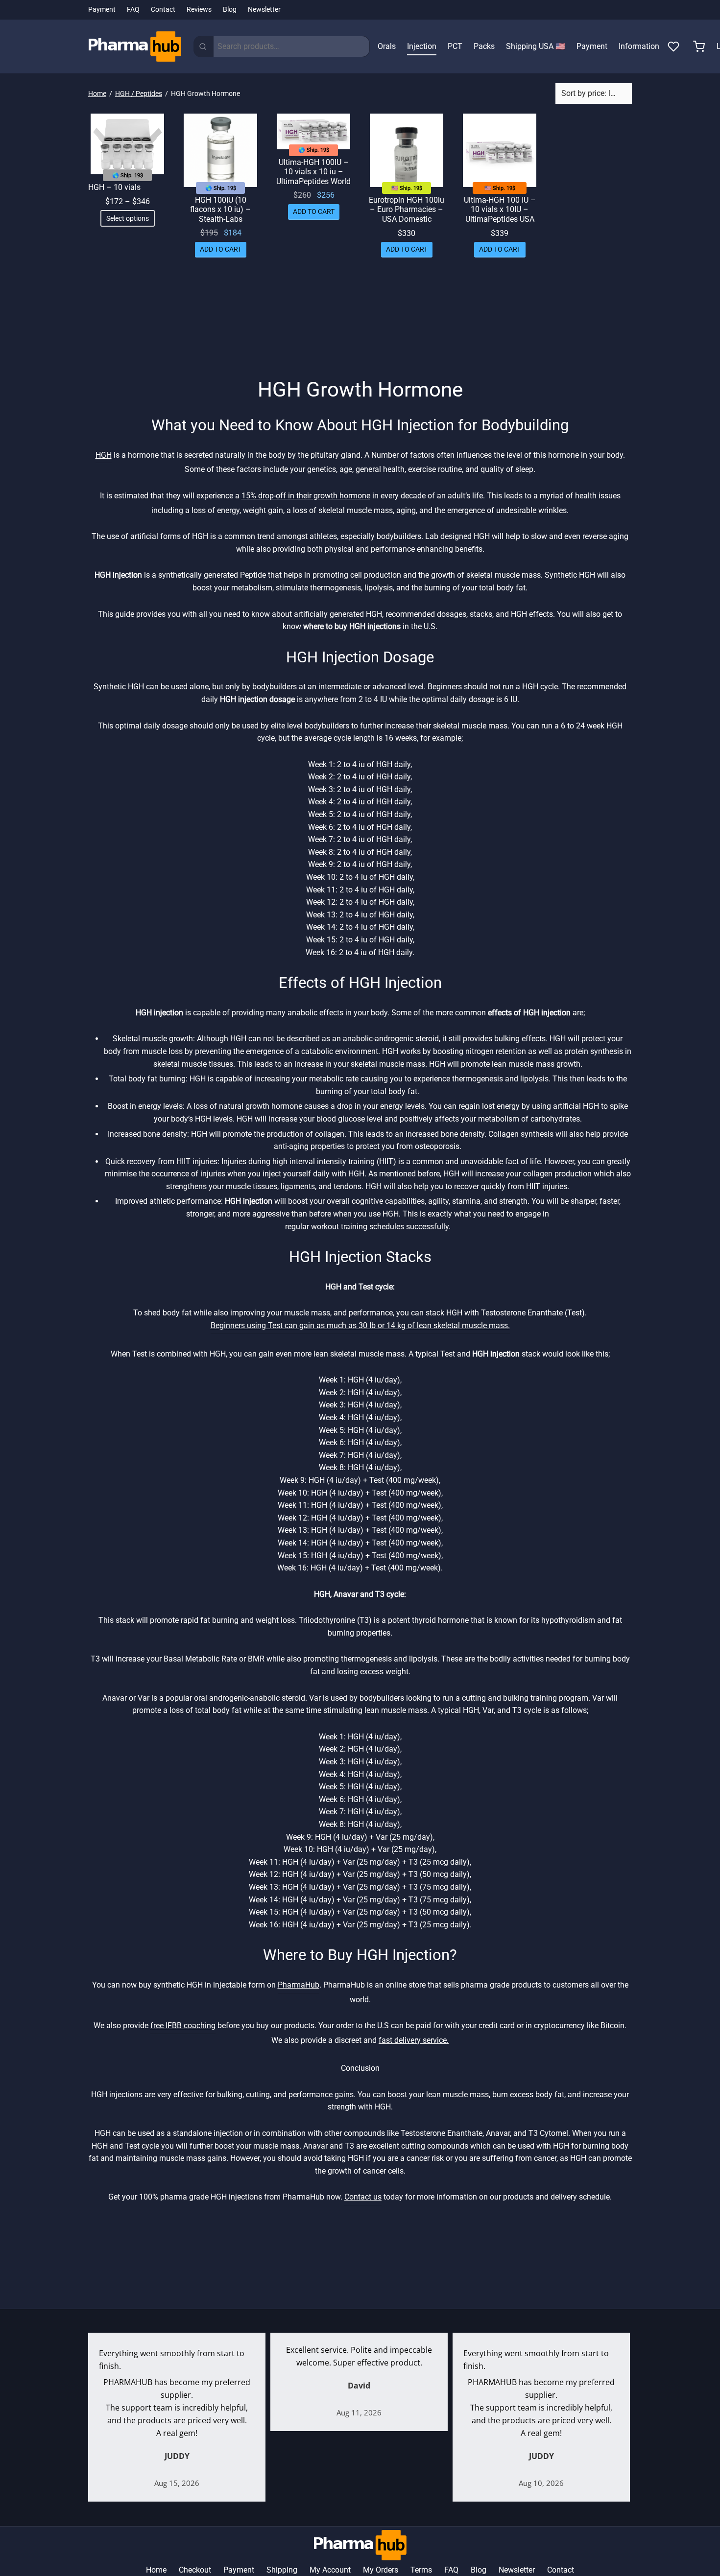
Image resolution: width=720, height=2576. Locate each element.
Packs (484, 46)
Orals (387, 46)
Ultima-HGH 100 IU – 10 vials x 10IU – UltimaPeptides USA (500, 209)
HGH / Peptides (139, 94)
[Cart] (699, 47)
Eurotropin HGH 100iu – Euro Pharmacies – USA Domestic (407, 209)
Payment (102, 10)
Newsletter (264, 10)
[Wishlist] (674, 47)
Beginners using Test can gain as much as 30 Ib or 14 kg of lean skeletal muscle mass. (360, 1325)
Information (639, 46)
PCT (455, 46)
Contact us (363, 2197)
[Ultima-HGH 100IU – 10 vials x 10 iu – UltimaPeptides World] (313, 131)
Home (97, 94)
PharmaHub (299, 1985)
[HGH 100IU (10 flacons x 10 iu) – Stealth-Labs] (220, 150)
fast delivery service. (414, 2040)
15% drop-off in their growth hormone (306, 496)
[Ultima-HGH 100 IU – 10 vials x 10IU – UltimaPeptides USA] (500, 150)
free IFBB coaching (183, 2026)
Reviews (199, 10)
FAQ (133, 10)
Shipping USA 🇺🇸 (536, 46)
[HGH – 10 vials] (127, 144)
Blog (230, 10)
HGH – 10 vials (114, 187)
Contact (163, 10)
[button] (221, 250)
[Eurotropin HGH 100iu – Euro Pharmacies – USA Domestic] (407, 150)
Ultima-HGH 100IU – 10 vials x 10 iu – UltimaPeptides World (313, 172)
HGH (104, 455)
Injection (422, 46)
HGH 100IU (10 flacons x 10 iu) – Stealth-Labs (220, 209)
